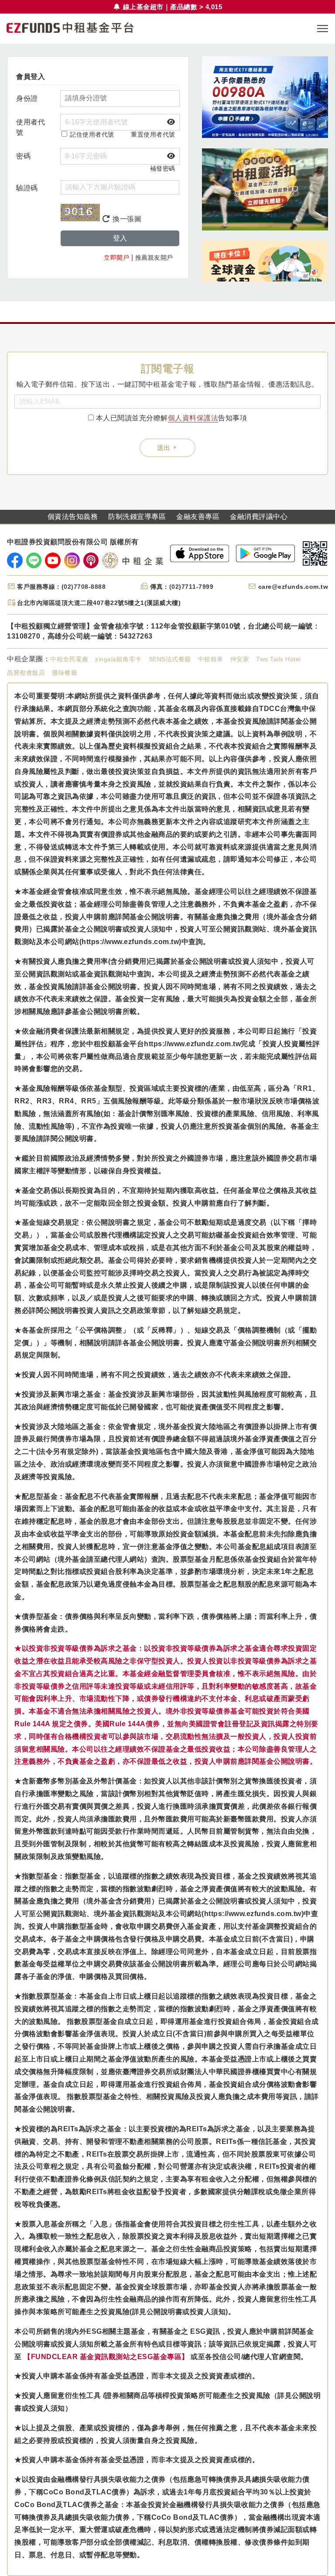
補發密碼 (163, 168)
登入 (120, 238)
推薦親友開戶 (154, 258)
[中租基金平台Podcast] (91, 560)
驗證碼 (27, 188)
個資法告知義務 (73, 517)
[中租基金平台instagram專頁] (72, 560)
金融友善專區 (198, 517)
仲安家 (240, 659)
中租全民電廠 (69, 659)
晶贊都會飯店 (26, 673)
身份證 (27, 98)
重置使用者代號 (153, 134)
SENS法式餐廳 (170, 659)
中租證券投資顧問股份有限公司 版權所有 (73, 542)
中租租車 (211, 659)
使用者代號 (31, 127)
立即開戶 (116, 258)
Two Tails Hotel (279, 659)
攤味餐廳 (65, 673)
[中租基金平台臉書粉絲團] (15, 560)
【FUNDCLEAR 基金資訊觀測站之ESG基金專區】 (106, 2357)
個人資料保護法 (193, 418)
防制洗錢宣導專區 (137, 517)
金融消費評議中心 (259, 517)
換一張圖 (126, 219)
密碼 (23, 156)
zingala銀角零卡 (118, 659)
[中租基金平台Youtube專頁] (53, 560)
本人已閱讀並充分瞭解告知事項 (172, 418)
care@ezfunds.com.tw (293, 587)
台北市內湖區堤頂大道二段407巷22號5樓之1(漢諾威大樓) (99, 603)
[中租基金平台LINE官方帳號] (34, 560)
